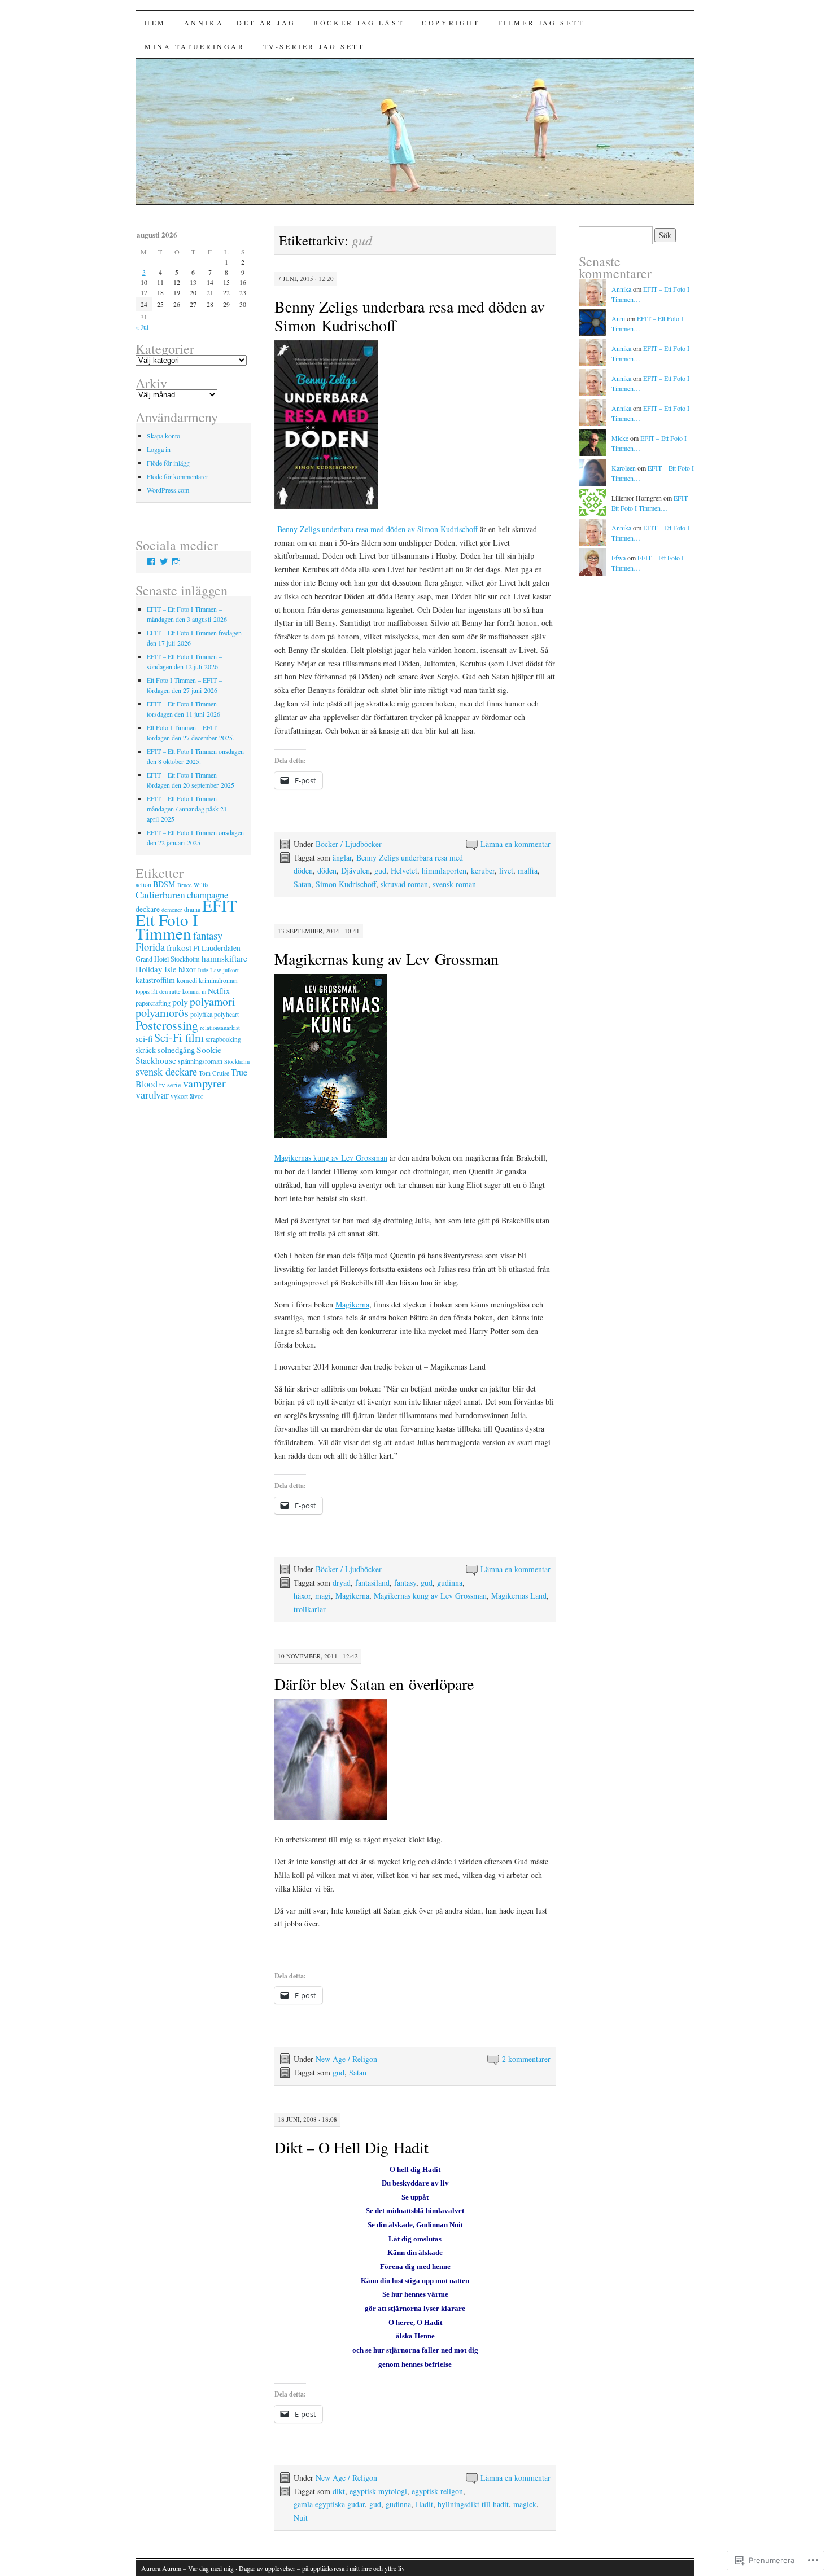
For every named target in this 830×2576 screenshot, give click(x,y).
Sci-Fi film (179, 1037)
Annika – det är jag (240, 23)
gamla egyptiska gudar (329, 2504)
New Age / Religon (346, 2059)
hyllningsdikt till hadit (473, 2504)
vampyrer (204, 1083)
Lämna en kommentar (516, 844)
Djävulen (355, 870)
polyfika (201, 1014)
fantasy (405, 1583)
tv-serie (170, 1085)
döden (327, 870)
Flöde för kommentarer (178, 476)
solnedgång (176, 1050)
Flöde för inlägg (168, 463)
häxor (302, 1596)
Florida (150, 947)
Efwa (619, 558)
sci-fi (144, 1038)
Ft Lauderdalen (217, 948)
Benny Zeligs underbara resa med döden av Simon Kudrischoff (410, 316)
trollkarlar (310, 1609)
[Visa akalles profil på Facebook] (151, 561)
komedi (187, 980)
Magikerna (352, 1304)
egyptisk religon (437, 2491)
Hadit (424, 2504)
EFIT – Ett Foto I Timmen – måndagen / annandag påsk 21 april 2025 (187, 809)
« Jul (142, 327)
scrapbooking (223, 1039)
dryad (342, 1583)
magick (525, 2504)
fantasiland (372, 1583)
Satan (302, 884)
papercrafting (153, 1003)
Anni (618, 318)
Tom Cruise (214, 1073)
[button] (326, 425)
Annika (621, 289)
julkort (231, 970)
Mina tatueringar (195, 46)
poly (180, 1002)
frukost (179, 947)
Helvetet (404, 870)
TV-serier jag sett (314, 46)
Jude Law (209, 970)
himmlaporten (444, 870)
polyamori (212, 1001)
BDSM (164, 884)
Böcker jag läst (359, 23)
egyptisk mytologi (378, 2491)
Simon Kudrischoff (346, 884)
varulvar (152, 1095)
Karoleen (624, 468)
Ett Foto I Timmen (167, 926)
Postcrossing (167, 1025)
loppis (143, 991)
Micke (620, 438)
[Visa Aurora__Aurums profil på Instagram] (176, 561)
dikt (339, 2491)
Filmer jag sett (541, 23)
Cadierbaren (160, 895)
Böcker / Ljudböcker (349, 844)
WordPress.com (168, 490)
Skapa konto (163, 436)
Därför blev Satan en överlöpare (374, 1684)
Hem (155, 23)
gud (380, 870)
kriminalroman (218, 980)
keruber (483, 870)
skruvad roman (404, 884)
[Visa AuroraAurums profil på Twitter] (164, 561)
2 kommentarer (526, 2059)
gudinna (450, 1583)
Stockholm (237, 1061)
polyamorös (162, 1013)
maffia (528, 870)
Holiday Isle (156, 969)
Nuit (301, 2518)
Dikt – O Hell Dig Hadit (351, 2147)
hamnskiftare (224, 958)
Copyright (451, 23)
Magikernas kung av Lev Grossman (386, 959)
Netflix (219, 991)
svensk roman (454, 884)
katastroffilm (155, 980)
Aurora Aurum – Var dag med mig (187, 2568)
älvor (196, 1096)
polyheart (226, 1014)
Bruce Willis (193, 885)
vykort (179, 1096)
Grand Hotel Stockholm (168, 959)
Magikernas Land (519, 1596)
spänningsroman (200, 1061)
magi (323, 1596)
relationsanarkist (220, 1028)
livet (506, 870)
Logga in (159, 449)
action (143, 885)
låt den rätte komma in (179, 991)
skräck (146, 1050)
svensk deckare (166, 1072)
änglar (342, 857)
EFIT (220, 905)
